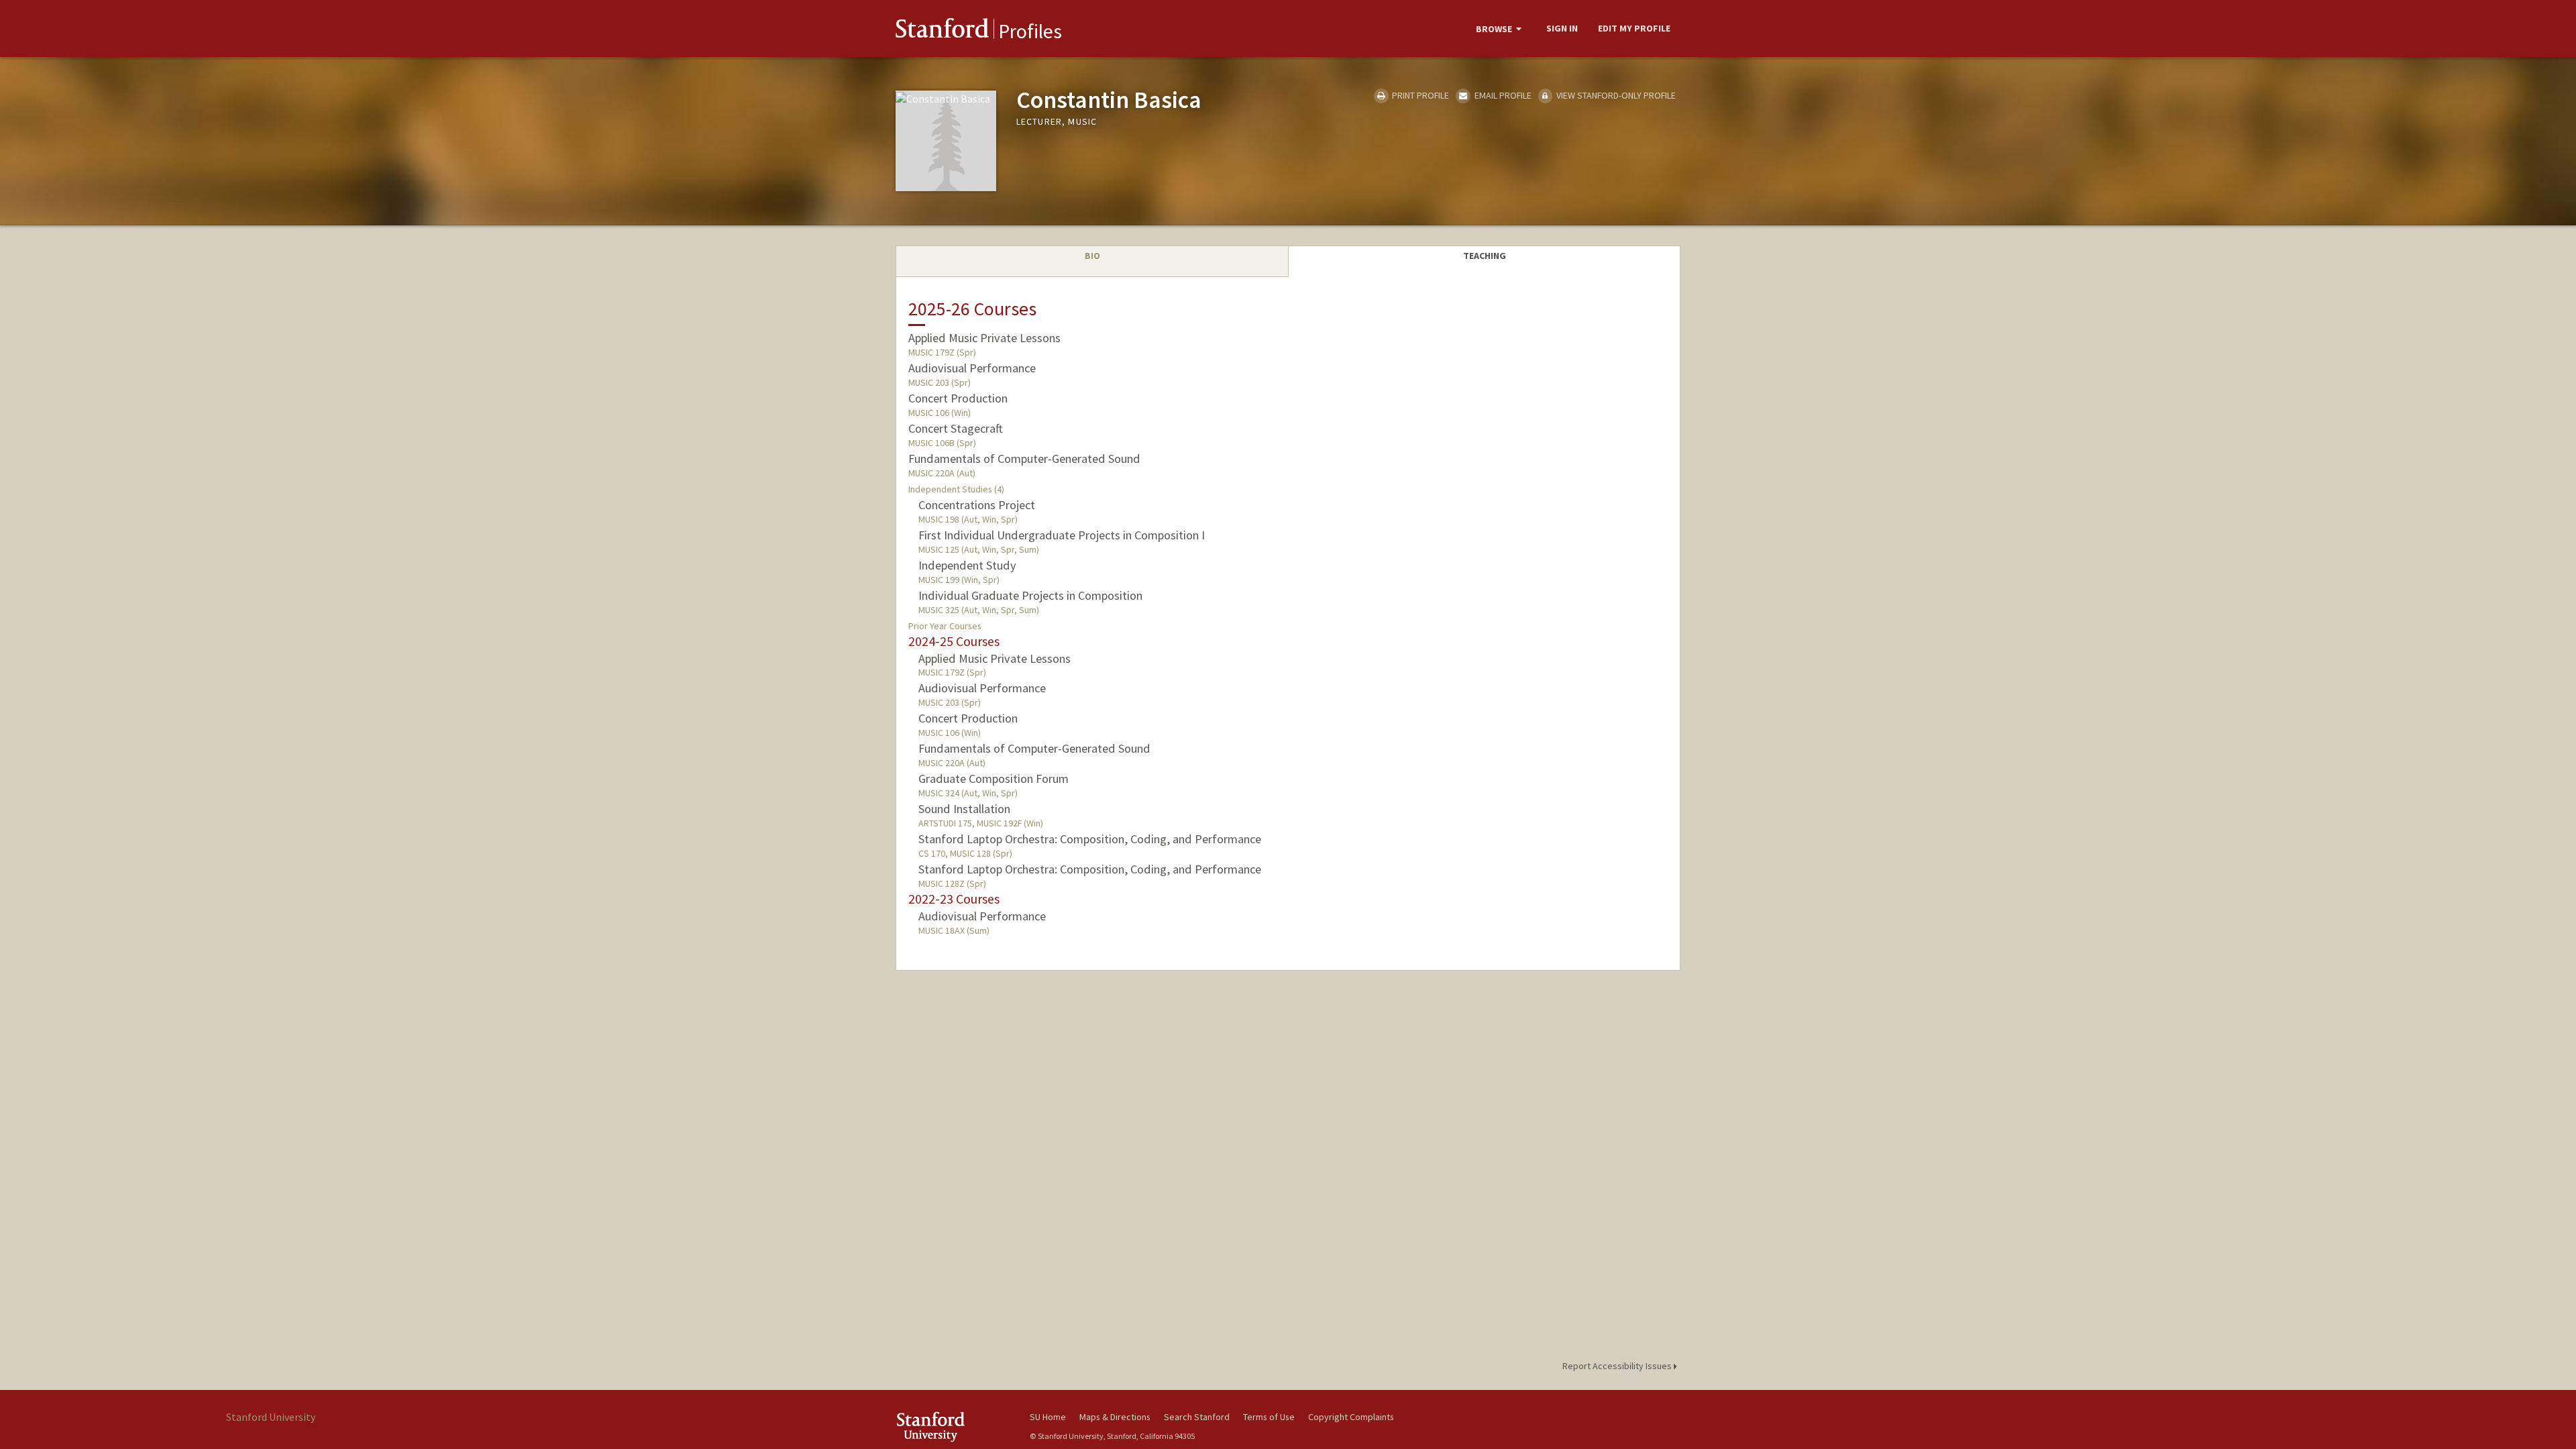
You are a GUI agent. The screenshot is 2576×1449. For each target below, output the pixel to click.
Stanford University (953, 1427)
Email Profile (1502, 95)
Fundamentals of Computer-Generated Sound (1024, 459)
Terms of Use (1269, 1417)
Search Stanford (1197, 1417)
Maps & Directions (1115, 1417)
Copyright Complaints (1351, 1417)
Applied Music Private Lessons (984, 338)
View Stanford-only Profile (1615, 95)
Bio (1092, 256)
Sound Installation (964, 809)
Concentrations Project (977, 505)
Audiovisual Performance (972, 368)
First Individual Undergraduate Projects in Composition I (1062, 535)
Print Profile (1419, 95)
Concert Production (958, 398)
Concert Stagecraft (956, 428)
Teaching (1485, 256)
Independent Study (967, 565)
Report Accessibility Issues (1618, 1366)
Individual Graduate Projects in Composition (1030, 595)
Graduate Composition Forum (994, 779)
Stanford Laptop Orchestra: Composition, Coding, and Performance (1090, 839)
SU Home (1048, 1417)
